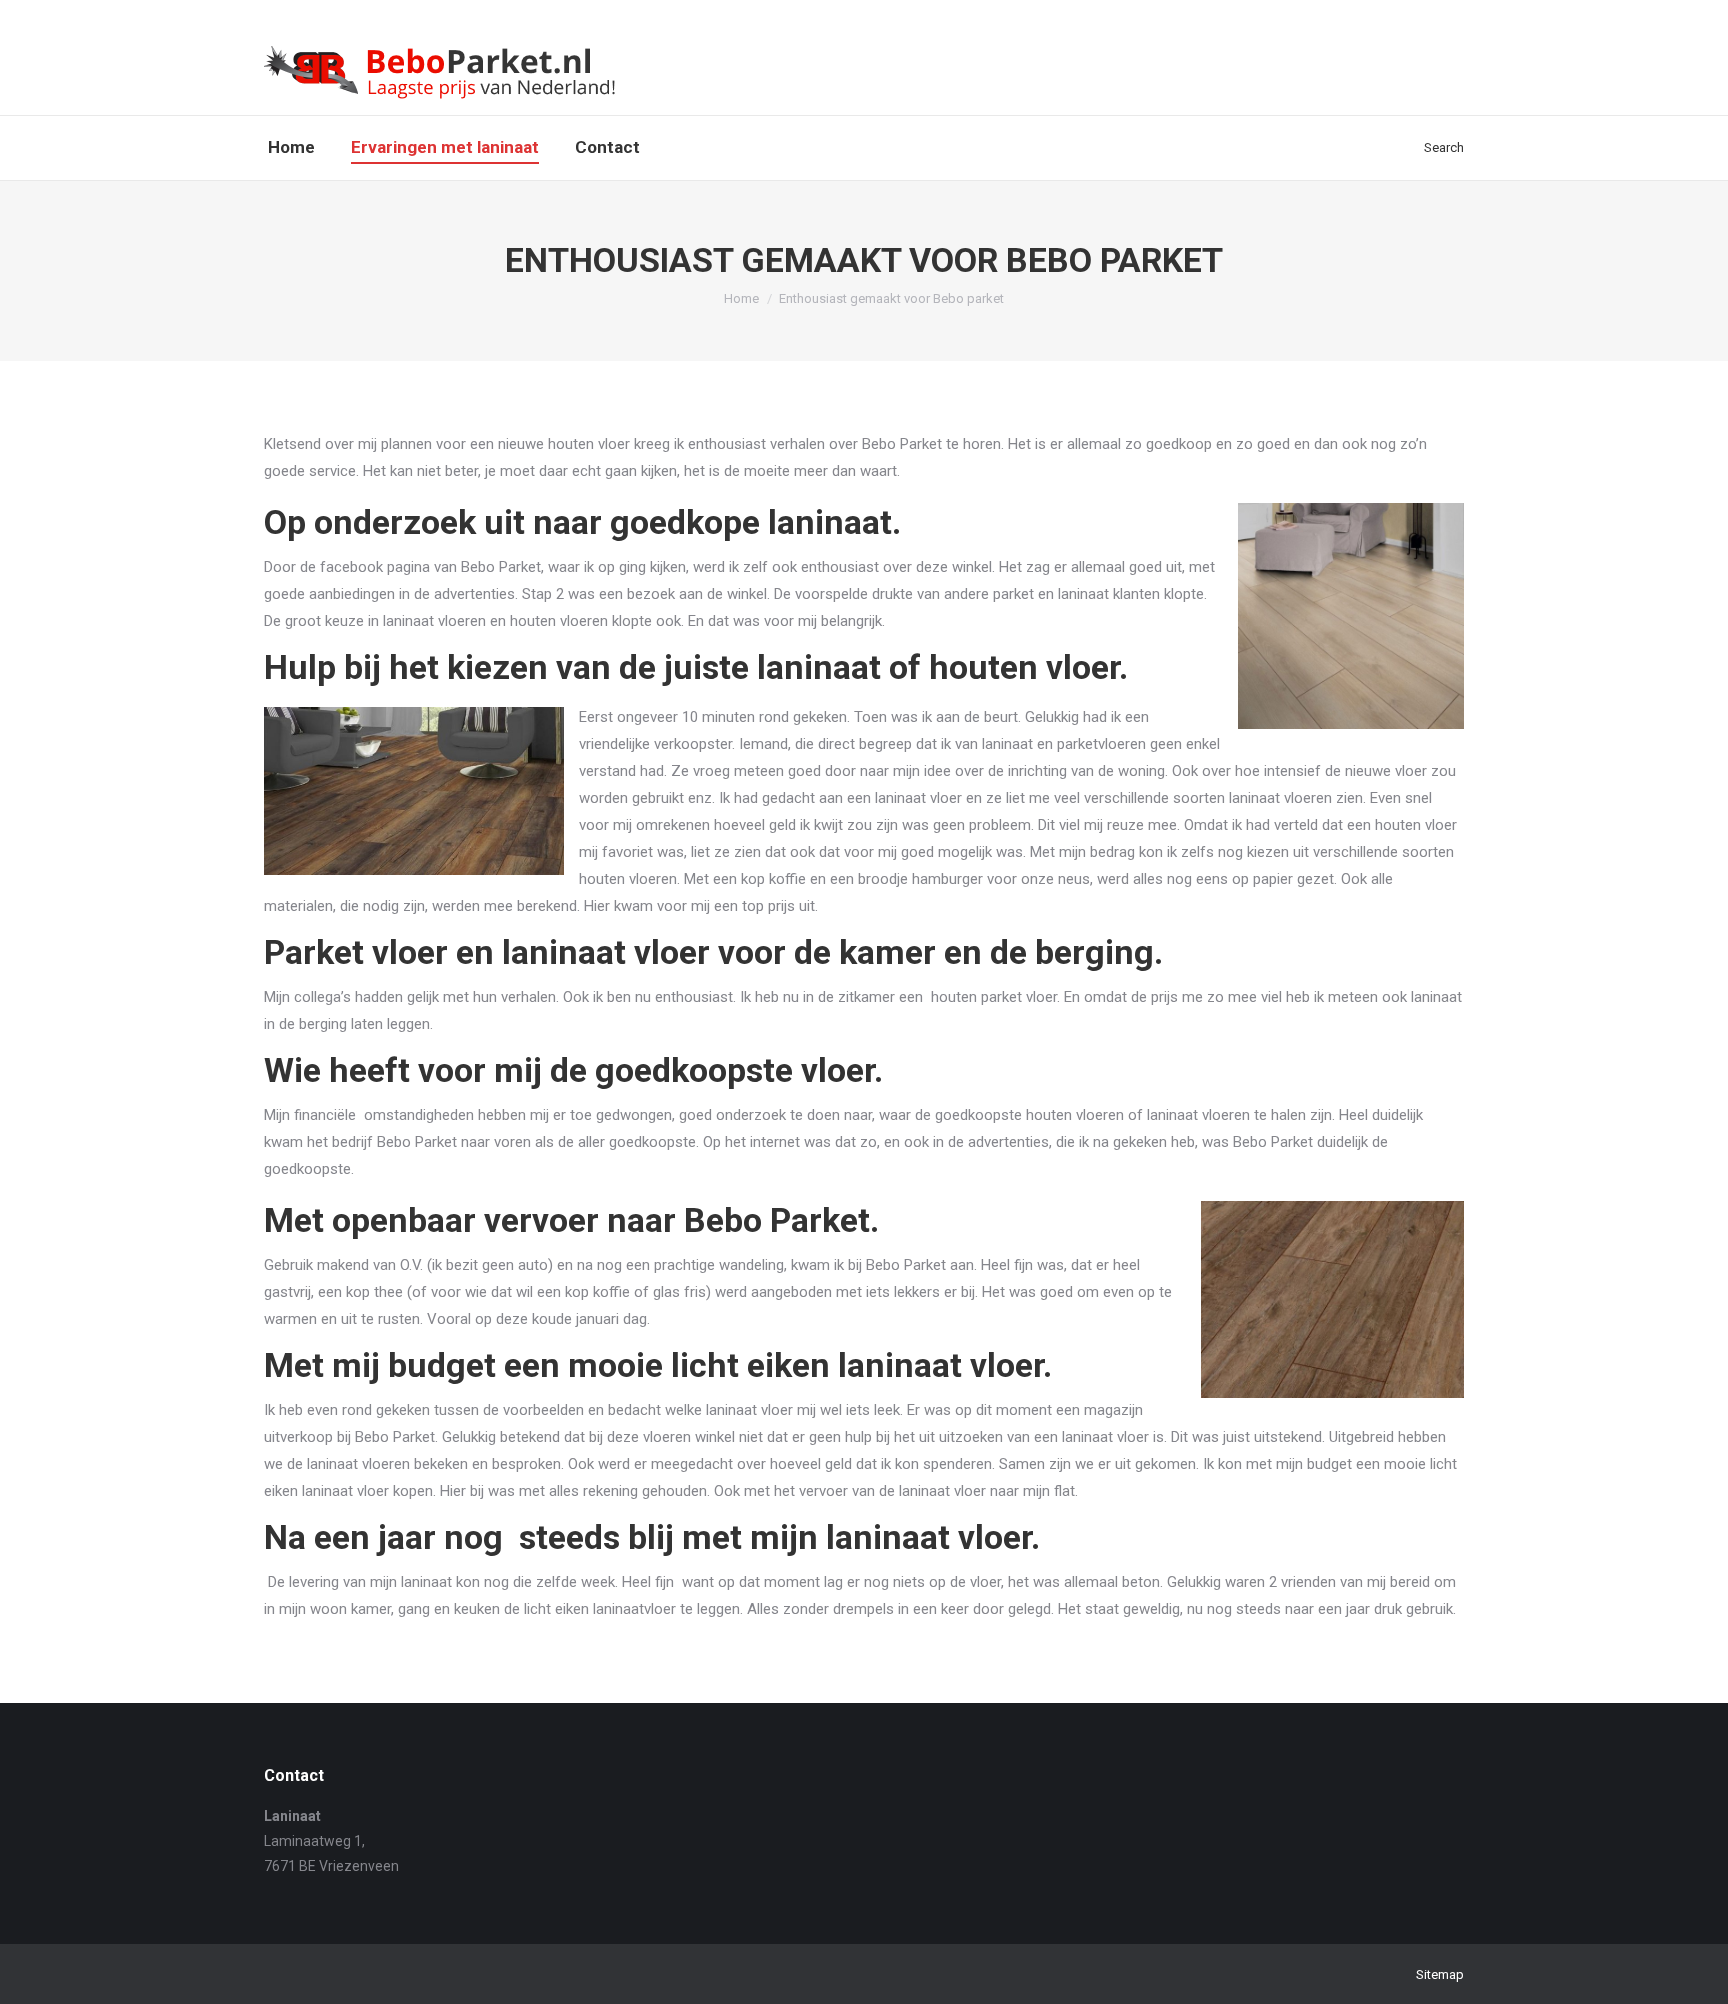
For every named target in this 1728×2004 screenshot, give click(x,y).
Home (741, 298)
